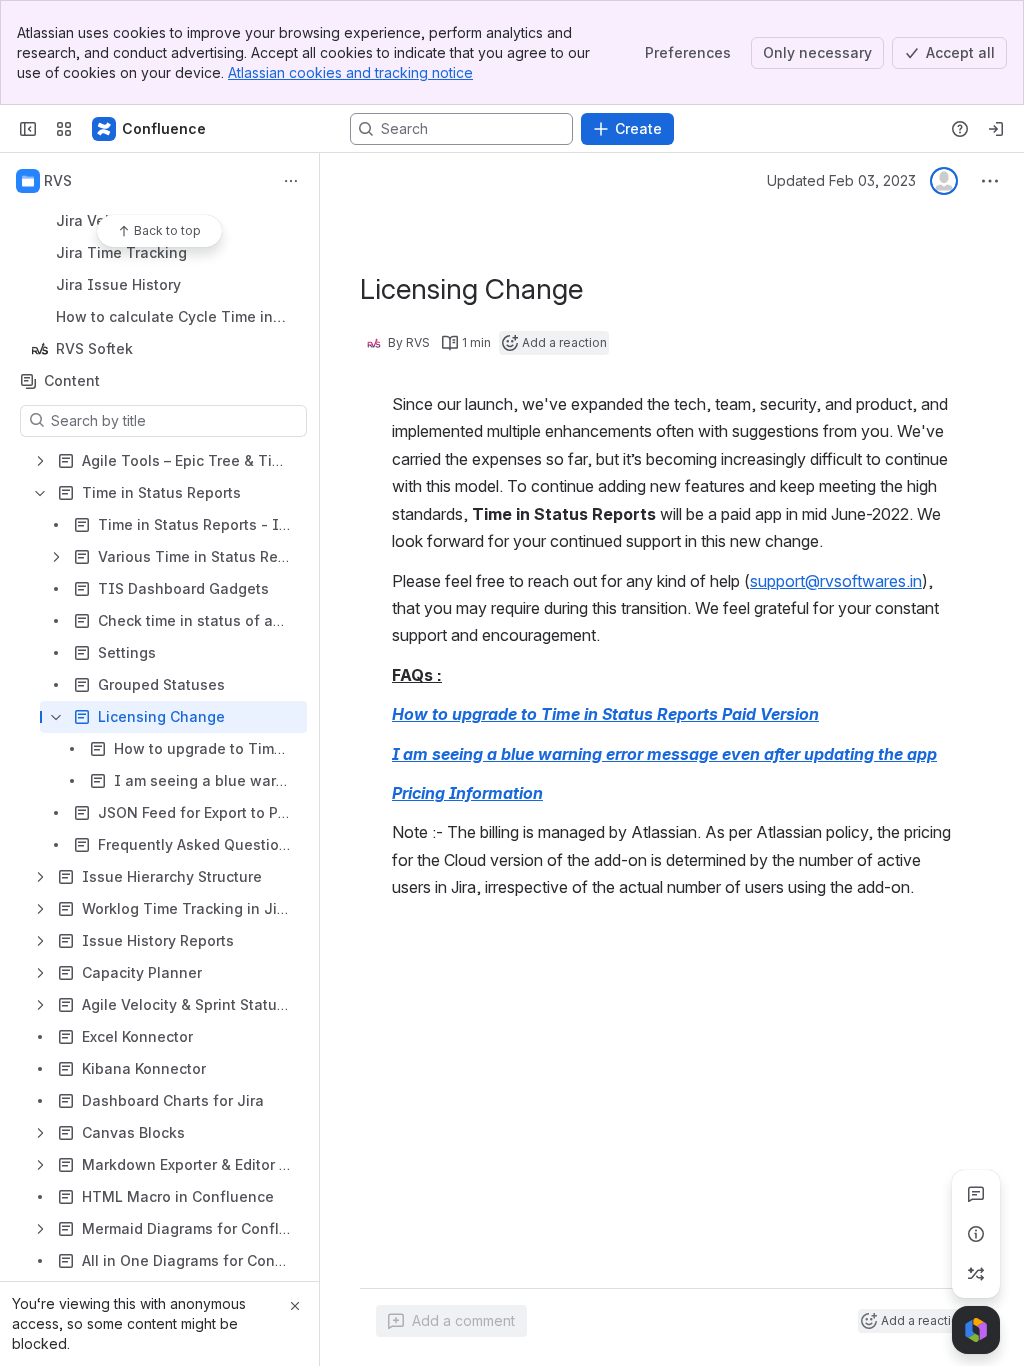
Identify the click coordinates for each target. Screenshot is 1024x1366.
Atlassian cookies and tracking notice (350, 72)
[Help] (960, 129)
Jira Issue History (118, 284)
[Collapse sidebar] (28, 129)
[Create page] (976, 1274)
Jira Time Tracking (121, 252)
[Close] (295, 1306)
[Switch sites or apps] (64, 129)
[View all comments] (976, 1194)
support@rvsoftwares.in (836, 581)
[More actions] (291, 181)
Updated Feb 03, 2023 (841, 180)
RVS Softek (165, 349)
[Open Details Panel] (976, 1234)
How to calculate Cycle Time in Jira (164, 317)
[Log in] (996, 129)
